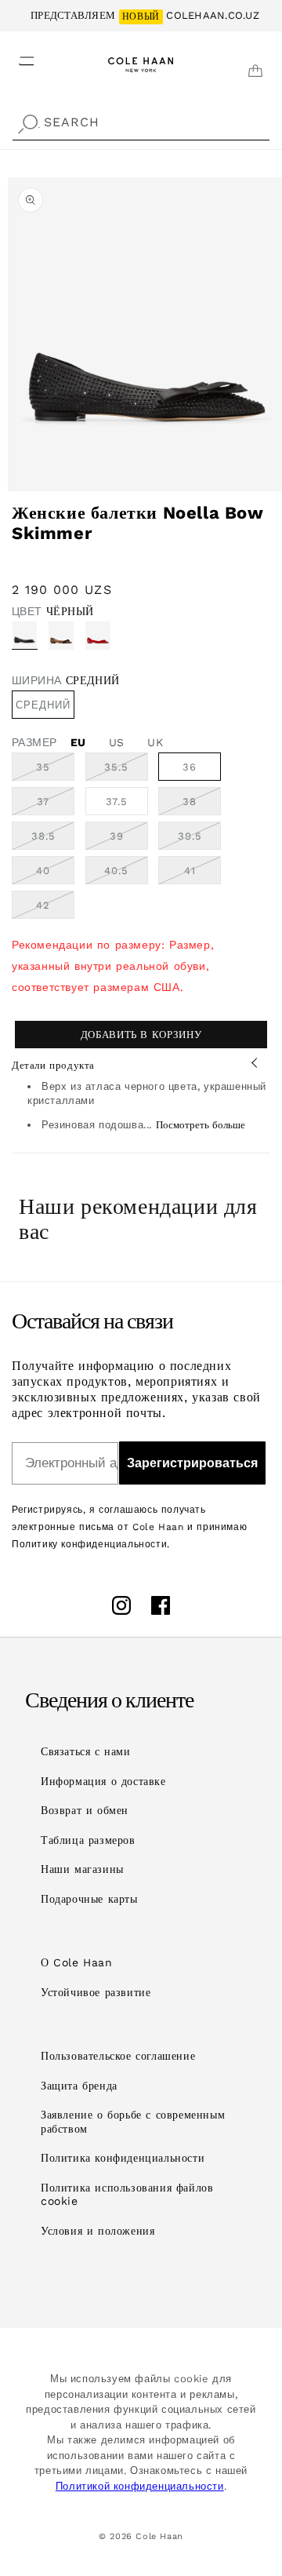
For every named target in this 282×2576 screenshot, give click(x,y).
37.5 (117, 802)
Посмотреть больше (201, 1125)
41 (202, 874)
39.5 (199, 840)
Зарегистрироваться (192, 1463)
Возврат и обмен (85, 1810)
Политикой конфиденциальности (140, 2486)
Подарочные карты (89, 1899)
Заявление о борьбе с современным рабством (133, 2122)
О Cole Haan (77, 1962)
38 (202, 805)
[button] (17, 56)
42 (55, 909)
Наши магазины (82, 1869)
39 (129, 840)
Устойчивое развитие (96, 1992)
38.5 (53, 840)
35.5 (126, 771)
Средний (43, 705)
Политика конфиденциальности (123, 2158)
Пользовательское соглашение (118, 2056)
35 (55, 771)
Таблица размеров (88, 1840)
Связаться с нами (86, 1751)
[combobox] (141, 123)
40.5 (126, 874)
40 (55, 874)
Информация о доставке (103, 1781)
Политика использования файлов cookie (127, 2195)
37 (56, 805)
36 (190, 767)
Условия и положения (98, 2231)
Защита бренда (79, 2086)
